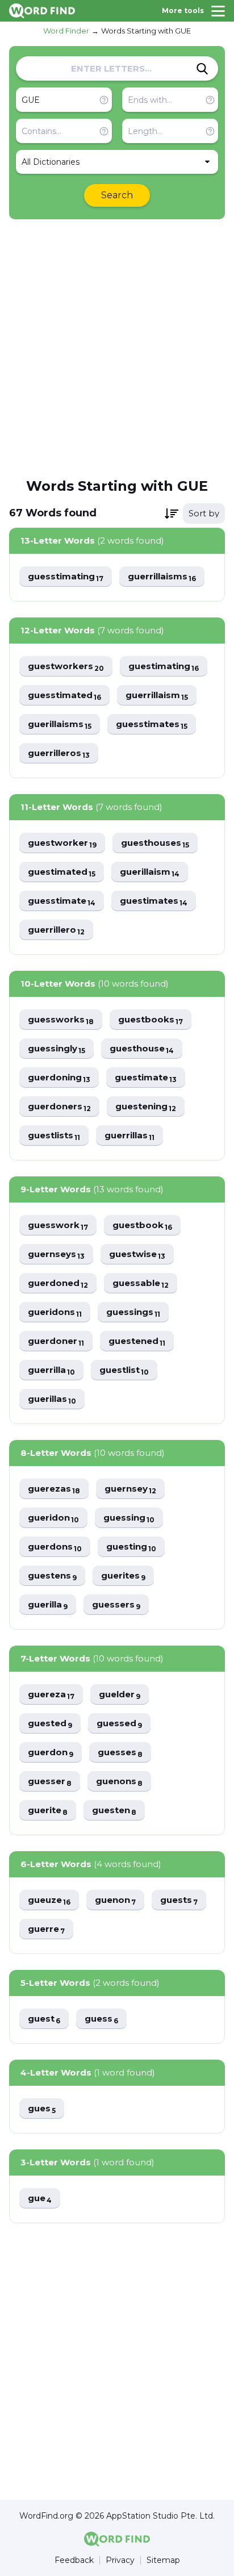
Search (117, 195)
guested (50, 1724)
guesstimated (64, 696)
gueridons (55, 1312)
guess (101, 2019)
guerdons (55, 1547)
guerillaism (150, 872)
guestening (146, 1107)
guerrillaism (157, 696)
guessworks (61, 1020)
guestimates (154, 901)
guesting (131, 1547)
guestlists (54, 1136)
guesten (114, 1811)
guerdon (51, 1753)
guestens (52, 1576)
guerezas (54, 1489)
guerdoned (58, 1283)
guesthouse (142, 1049)
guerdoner (56, 1341)
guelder (120, 1695)
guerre (46, 1929)
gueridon (53, 1518)
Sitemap (163, 2560)
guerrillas (129, 1136)
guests (179, 1900)
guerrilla (51, 1370)
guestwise (137, 1254)
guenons (119, 1782)
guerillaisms (60, 725)
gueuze (49, 1900)
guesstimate (62, 901)
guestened (137, 1341)
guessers (116, 1605)
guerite (48, 1811)
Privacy (120, 2560)
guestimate (146, 1078)
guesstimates (152, 725)
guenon (115, 1900)
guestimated (62, 872)
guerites (123, 1576)
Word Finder (66, 31)
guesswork (58, 1226)
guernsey (130, 1489)
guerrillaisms (162, 577)
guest (44, 2019)
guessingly (57, 1049)
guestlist (124, 1370)
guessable (141, 1283)
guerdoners (59, 1107)
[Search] (202, 69)
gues (42, 2109)
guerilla (48, 1605)
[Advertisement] (117, 348)
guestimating (164, 667)
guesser (50, 1782)
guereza (51, 1695)
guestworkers (66, 667)
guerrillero (56, 930)
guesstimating (66, 577)
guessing (129, 1518)
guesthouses (155, 843)
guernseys (56, 1254)
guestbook (142, 1226)
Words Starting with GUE (146, 31)
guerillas (52, 1399)
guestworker (62, 843)
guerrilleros (59, 753)
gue (40, 2199)
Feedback (74, 2560)
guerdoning (59, 1078)
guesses (120, 1753)
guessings (133, 1312)
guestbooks (151, 1020)
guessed (119, 1724)
